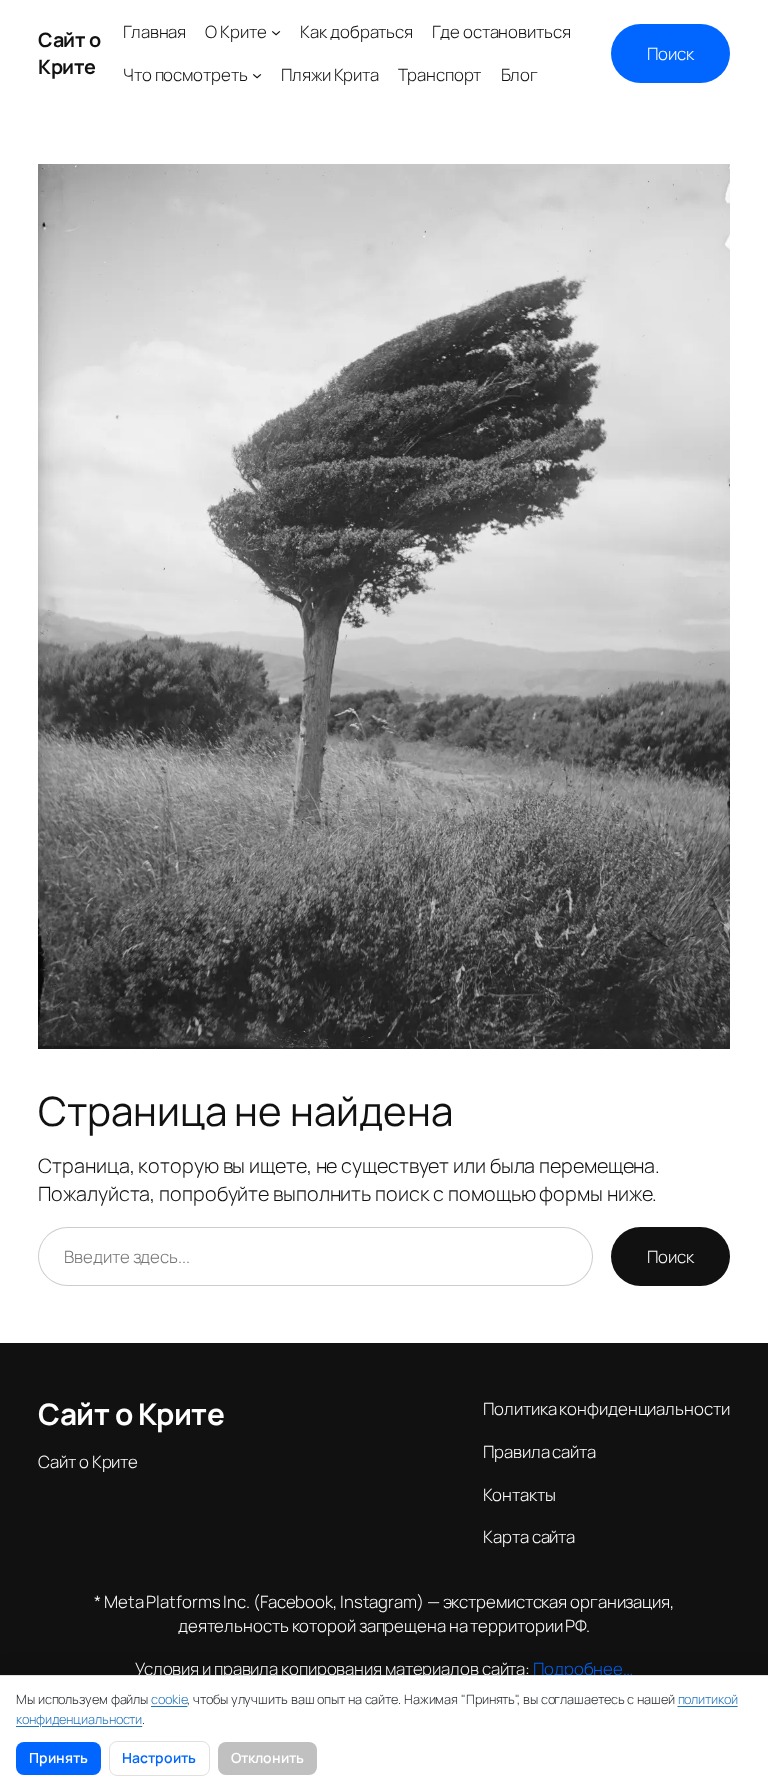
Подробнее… (583, 1668)
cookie (169, 1699)
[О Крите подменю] (276, 32)
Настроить (159, 1757)
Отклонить (267, 1757)
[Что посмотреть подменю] (257, 75)
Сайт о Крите (69, 53)
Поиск (670, 53)
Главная (154, 31)
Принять (58, 1757)
